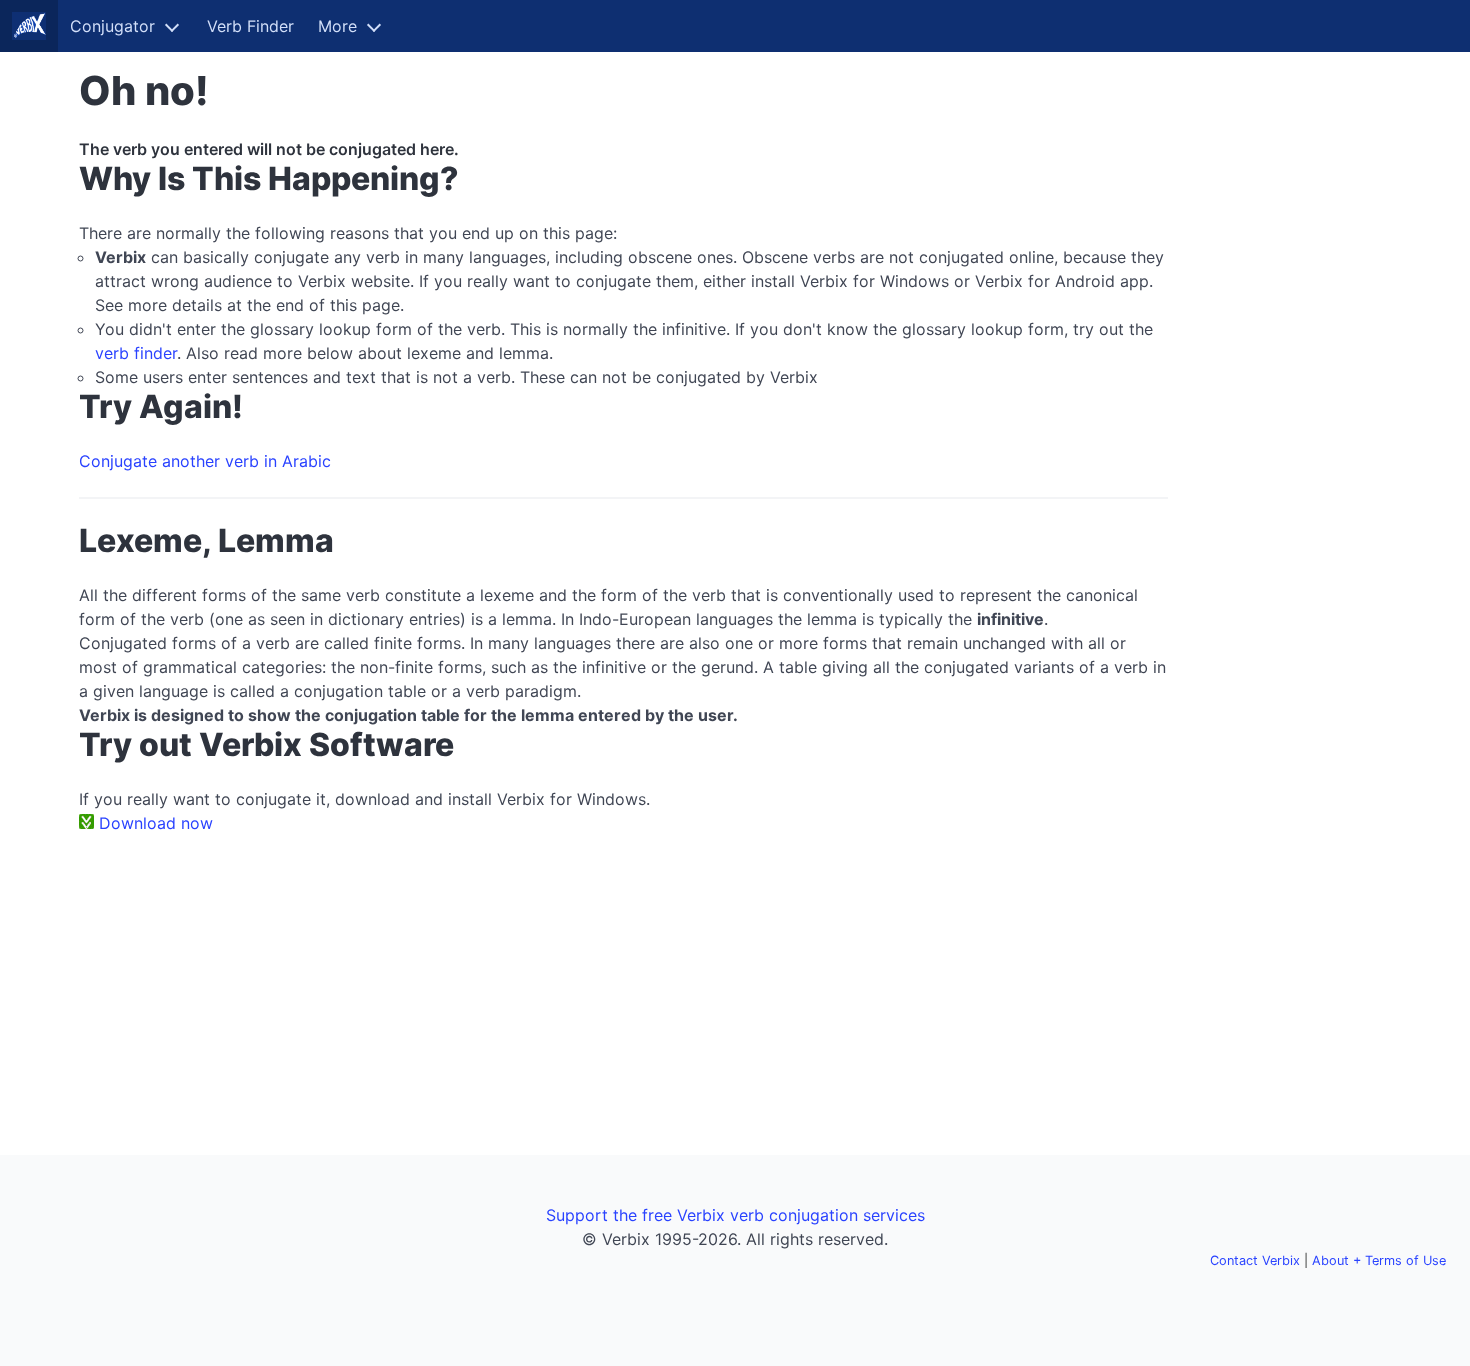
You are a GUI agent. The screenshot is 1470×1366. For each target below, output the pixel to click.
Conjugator (112, 26)
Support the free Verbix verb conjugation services (735, 1215)
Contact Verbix (1255, 1260)
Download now (156, 823)
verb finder (136, 353)
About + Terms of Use (1379, 1260)
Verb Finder (250, 26)
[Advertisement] (1291, 368)
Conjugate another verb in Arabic (205, 461)
